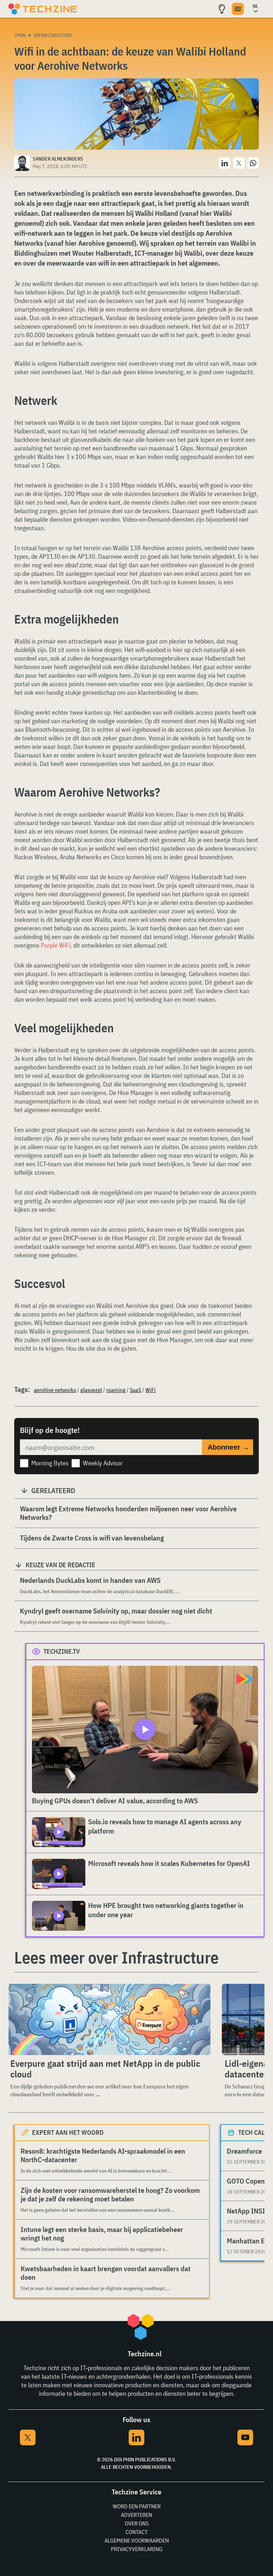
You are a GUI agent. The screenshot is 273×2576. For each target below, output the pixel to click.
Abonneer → (229, 1447)
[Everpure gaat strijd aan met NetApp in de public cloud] (109, 2019)
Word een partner (137, 2506)
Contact (136, 2532)
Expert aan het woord (68, 2132)
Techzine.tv (62, 1651)
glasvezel (91, 1390)
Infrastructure (53, 35)
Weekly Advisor (103, 1463)
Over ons (137, 2523)
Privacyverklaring (137, 2549)
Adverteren (136, 2515)
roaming (116, 1390)
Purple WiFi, (56, 945)
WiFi (151, 1390)
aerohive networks (55, 1390)
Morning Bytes (50, 1463)
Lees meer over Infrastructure (116, 1957)
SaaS (135, 1390)
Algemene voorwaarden (137, 2540)
